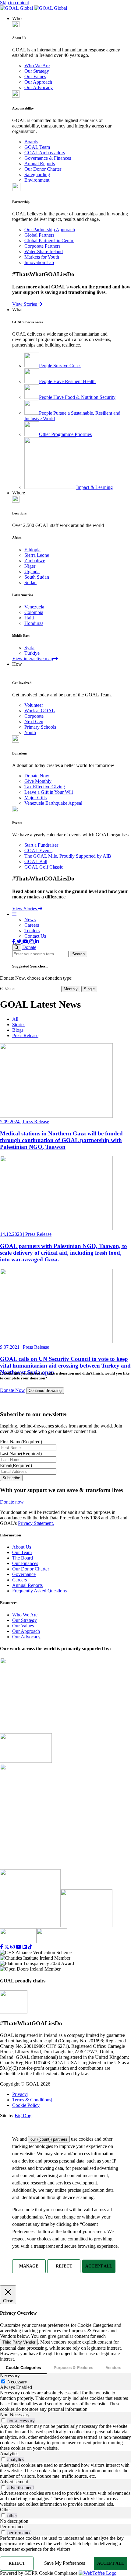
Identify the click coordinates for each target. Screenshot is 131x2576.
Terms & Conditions (32, 2100)
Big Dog (23, 2116)
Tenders (32, 931)
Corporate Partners (42, 246)
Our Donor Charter (43, 169)
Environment (37, 180)
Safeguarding (37, 174)
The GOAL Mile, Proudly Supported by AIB (68, 856)
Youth (30, 732)
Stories (19, 1025)
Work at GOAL (40, 711)
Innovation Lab (39, 262)
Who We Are (37, 66)
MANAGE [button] (29, 2266)
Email (16, 1465)
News (30, 920)
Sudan (30, 582)
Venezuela (34, 607)
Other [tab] (5, 2510)
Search (78, 954)
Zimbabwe (35, 561)
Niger (30, 566)
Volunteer (34, 705)
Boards (31, 142)
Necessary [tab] (10, 2376)
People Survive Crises (60, 366)
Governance (24, 1574)
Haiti (29, 618)
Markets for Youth (42, 257)
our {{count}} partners (49, 2139)
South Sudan (37, 577)
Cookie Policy (26, 2105)
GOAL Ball (36, 861)
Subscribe (11, 1478)
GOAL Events (38, 851)
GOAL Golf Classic (44, 867)
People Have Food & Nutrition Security (77, 397)
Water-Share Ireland (44, 251)
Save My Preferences (65, 2563)
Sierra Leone (37, 555)
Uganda (32, 572)
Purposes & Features (73, 2367)
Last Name (21, 1454)
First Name (21, 1442)
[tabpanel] (65, 2401)
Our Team (22, 1552)
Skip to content (14, 3)
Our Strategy (37, 71)
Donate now (12, 1502)
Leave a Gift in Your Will (49, 792)
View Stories (25, 304)
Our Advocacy (39, 87)
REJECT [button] (64, 2266)
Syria (29, 648)
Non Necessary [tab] (15, 2415)
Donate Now (37, 776)
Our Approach (38, 82)
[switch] (3, 2420)
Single (89, 989)
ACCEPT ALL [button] (99, 2266)
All (15, 1019)
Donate (29, 947)
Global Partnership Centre (49, 241)
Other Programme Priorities (65, 434)
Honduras (34, 623)
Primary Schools (40, 727)
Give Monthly (38, 781)
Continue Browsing (45, 1391)
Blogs (18, 1030)
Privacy (20, 2094)
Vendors (113, 2367)
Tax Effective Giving (45, 787)
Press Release (25, 1035)
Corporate (34, 716)
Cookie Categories (23, 2367)
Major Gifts (35, 798)
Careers (32, 925)
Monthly (71, 989)
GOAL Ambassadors (45, 153)
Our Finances (25, 1563)
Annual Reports (40, 164)
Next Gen (34, 722)
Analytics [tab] (9, 2454)
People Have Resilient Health (67, 381)
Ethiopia (32, 550)
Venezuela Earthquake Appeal (53, 803)
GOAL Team (37, 147)
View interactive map (33, 659)
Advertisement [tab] (14, 2482)
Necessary (17, 2382)
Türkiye (32, 653)
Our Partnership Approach (50, 230)
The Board (23, 1558)
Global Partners (39, 235)
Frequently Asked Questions (39, 1591)
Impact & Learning (94, 487)
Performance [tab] (12, 2527)
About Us (22, 1547)
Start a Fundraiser (41, 845)
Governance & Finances (48, 158)
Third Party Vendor (19, 2342)
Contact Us (35, 936)
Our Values (35, 77)
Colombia (34, 612)
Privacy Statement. (36, 1523)
